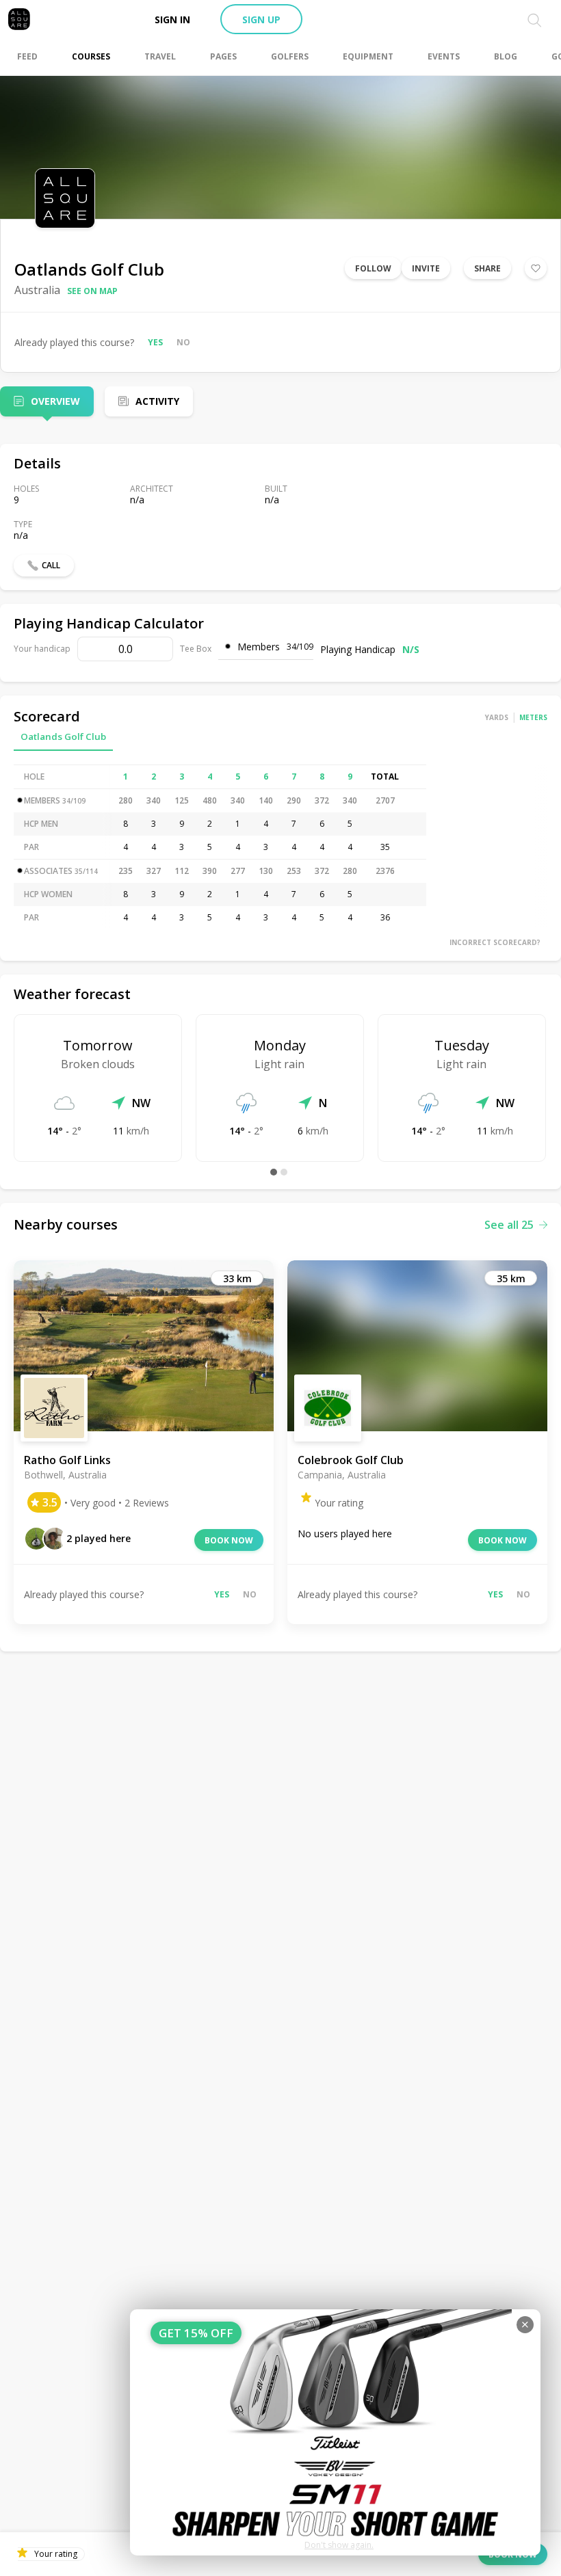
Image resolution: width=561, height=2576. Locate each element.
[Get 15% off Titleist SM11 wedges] (335, 2432)
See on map (92, 291)
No (183, 342)
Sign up (261, 19)
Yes (155, 342)
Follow (373, 268)
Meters (533, 717)
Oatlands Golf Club (63, 736)
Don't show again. (339, 2545)
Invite (426, 268)
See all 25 (509, 1225)
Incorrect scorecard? (495, 942)
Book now (229, 1540)
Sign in (172, 19)
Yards (497, 717)
